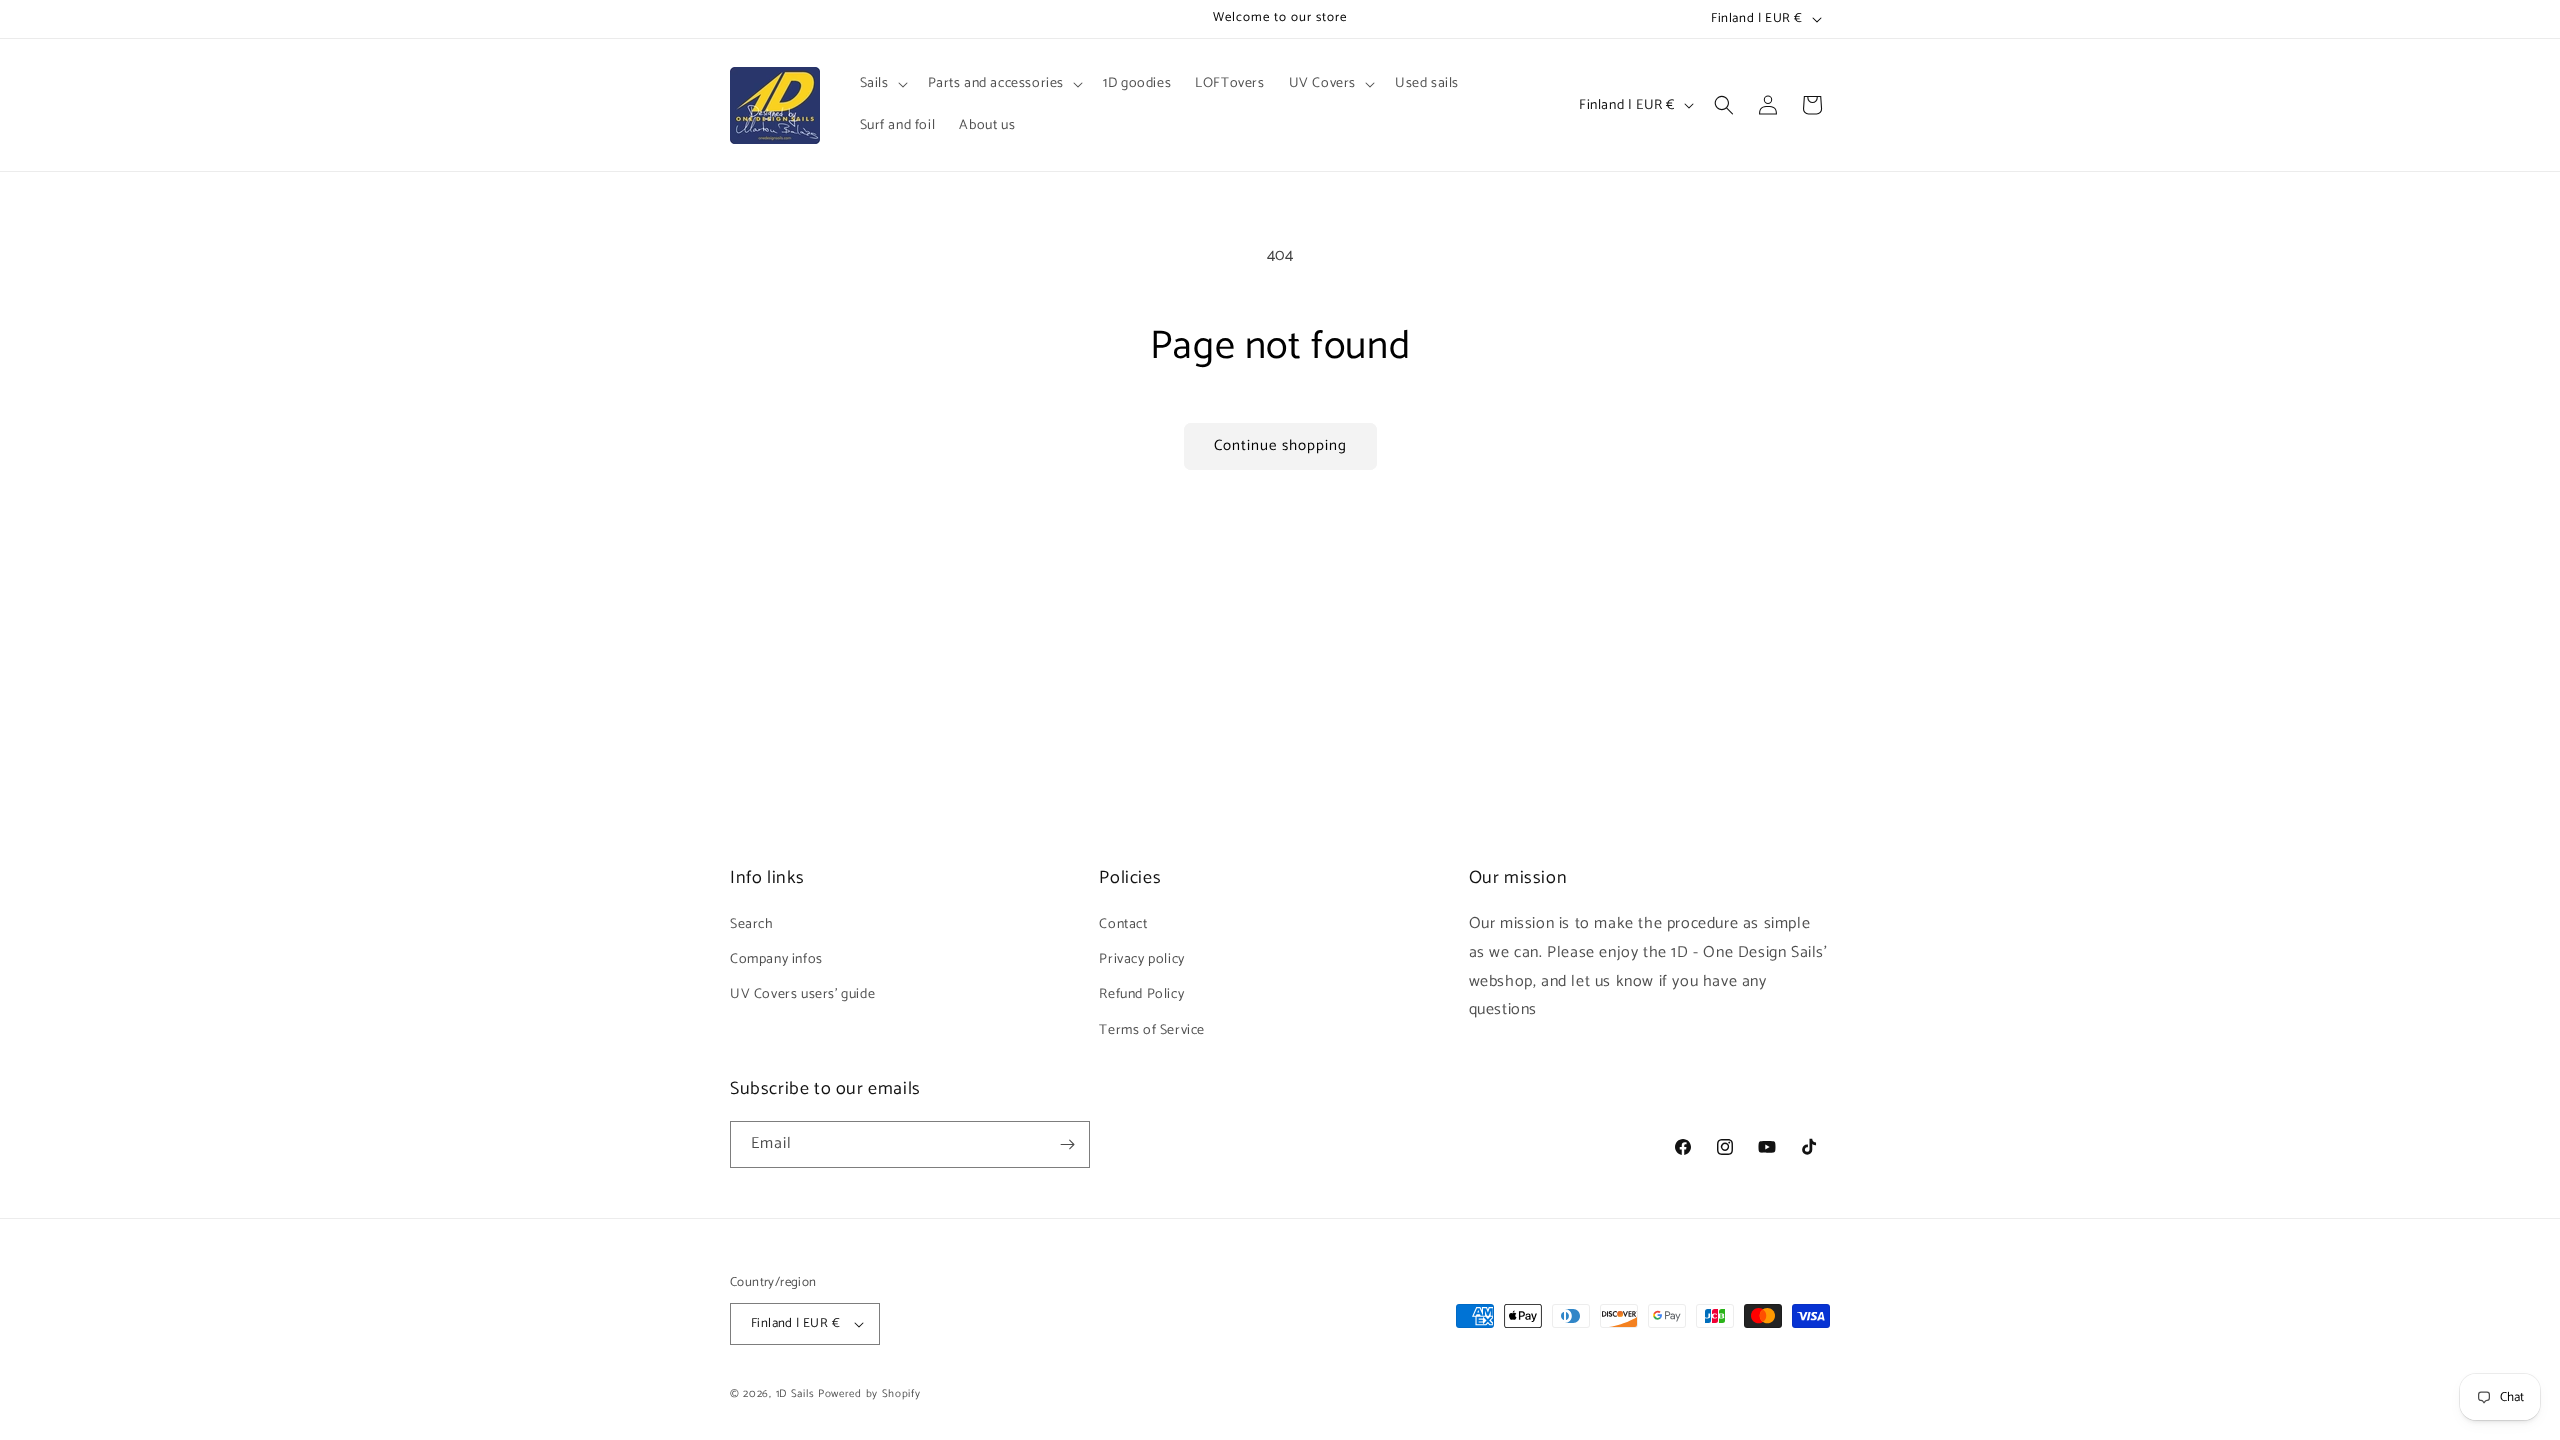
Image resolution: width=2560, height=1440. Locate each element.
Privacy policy (1141, 959)
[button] (882, 84)
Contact (1123, 924)
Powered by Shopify (869, 1394)
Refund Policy (1141, 994)
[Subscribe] (1067, 1144)
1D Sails (795, 1394)
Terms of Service (1152, 1030)
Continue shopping (1280, 445)
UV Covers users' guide (802, 994)
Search (752, 924)
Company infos (776, 959)
